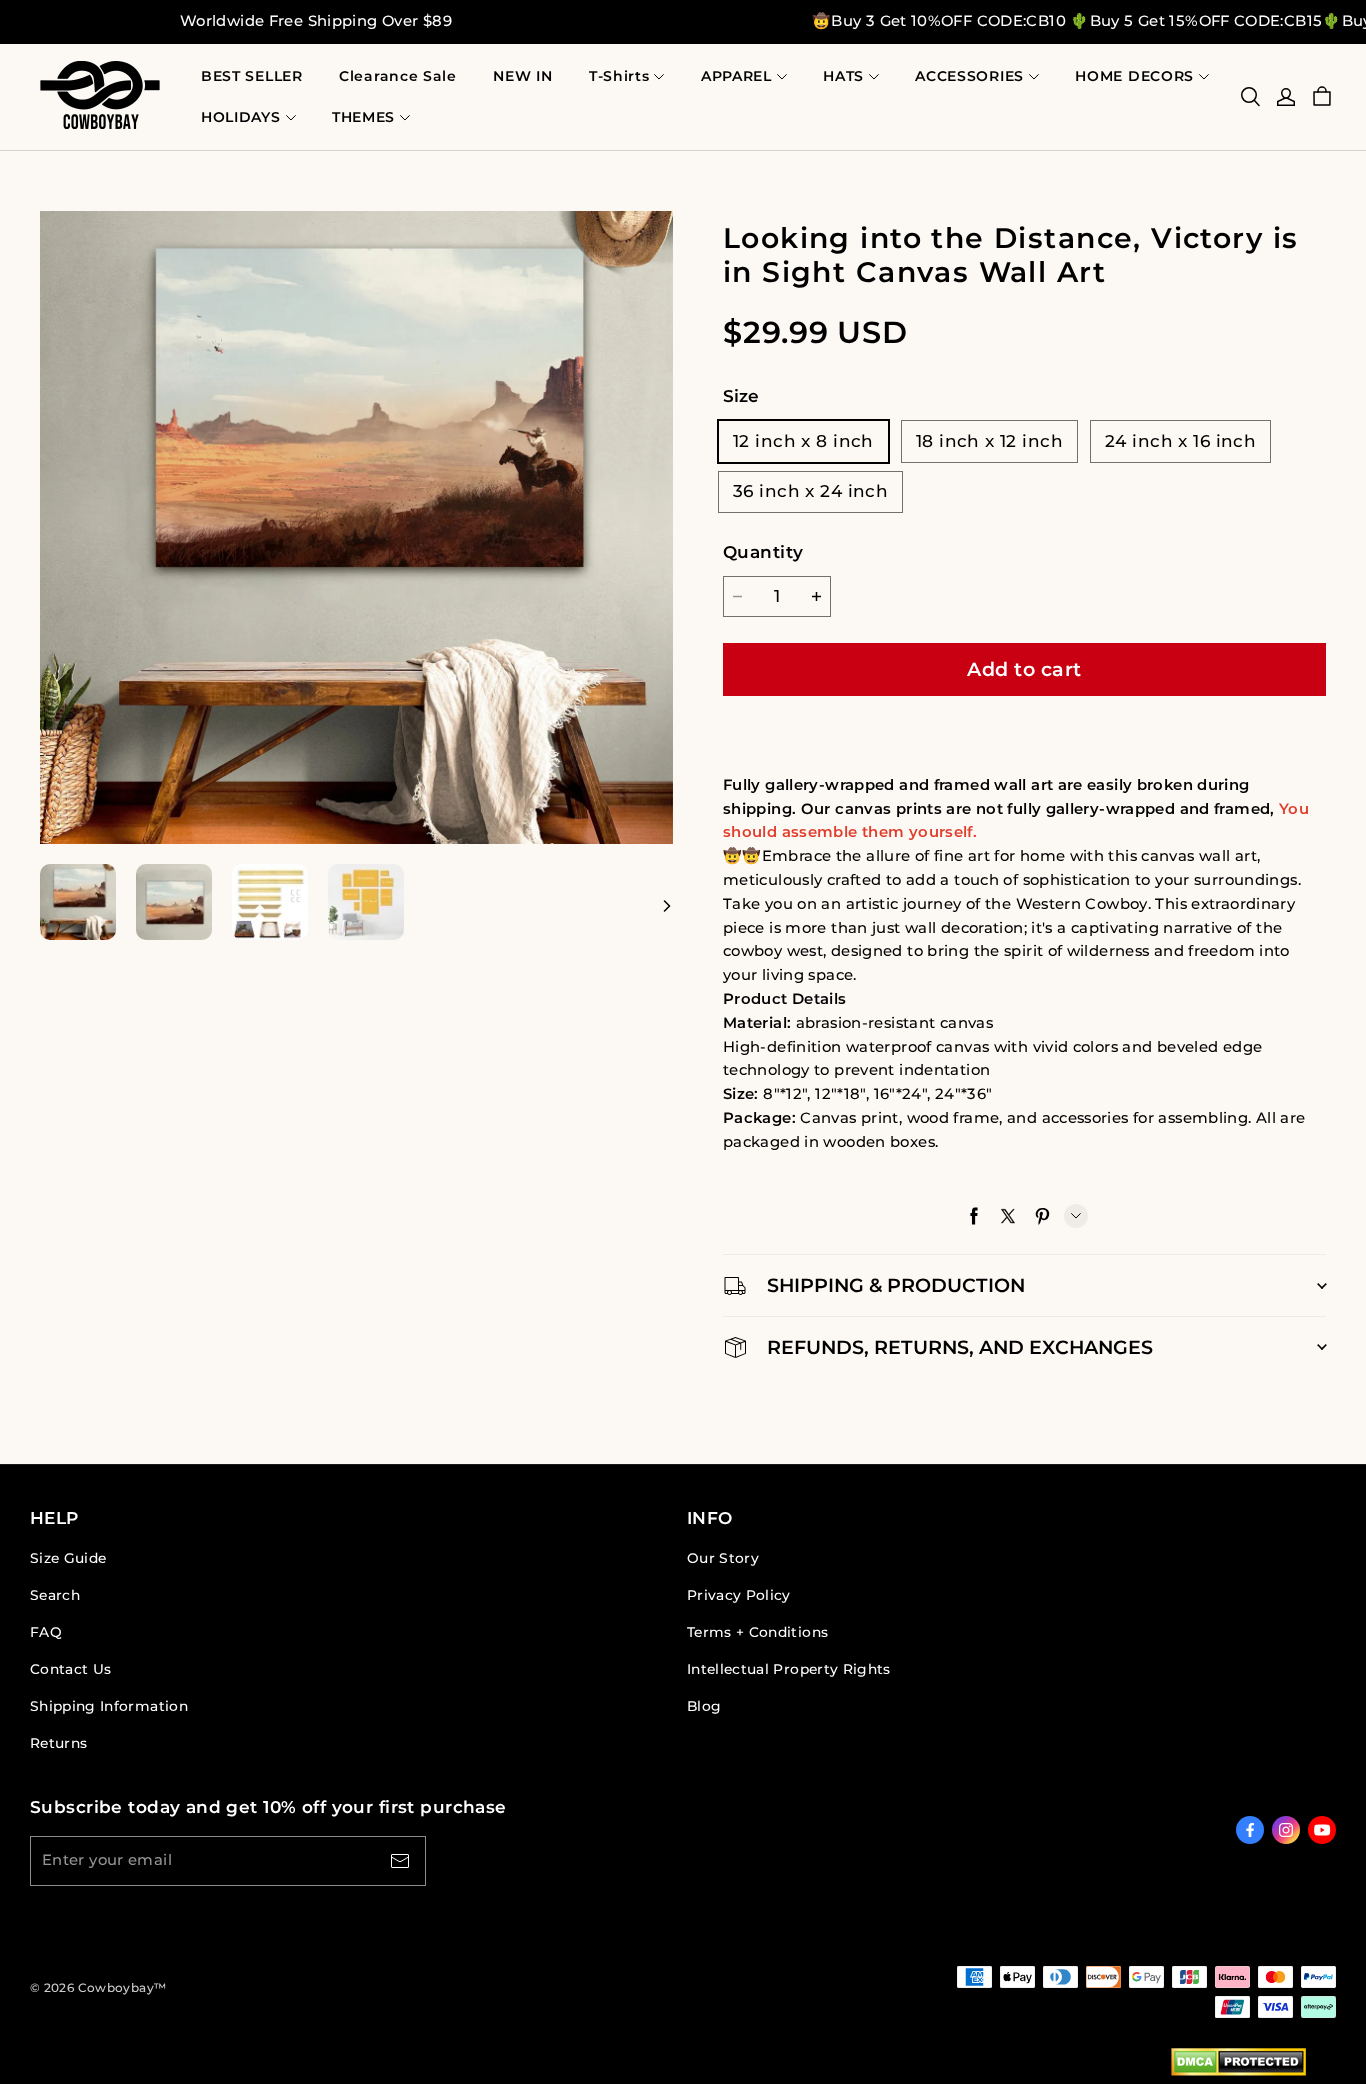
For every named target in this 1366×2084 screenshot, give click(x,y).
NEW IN (522, 76)
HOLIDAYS (241, 117)
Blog (704, 1706)
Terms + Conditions (757, 1632)
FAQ (46, 1632)
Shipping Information (109, 1706)
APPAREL (736, 76)
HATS (843, 76)
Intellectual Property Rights (789, 1669)
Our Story (723, 1558)
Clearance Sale (398, 76)
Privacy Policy (739, 1595)
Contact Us (70, 1669)
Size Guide (68, 1558)
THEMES (363, 117)
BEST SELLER (252, 76)
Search (55, 1595)
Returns (58, 1743)
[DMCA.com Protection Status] (1238, 2066)
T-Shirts (619, 76)
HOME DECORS (1134, 76)
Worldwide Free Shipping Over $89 (316, 21)
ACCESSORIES (969, 76)
